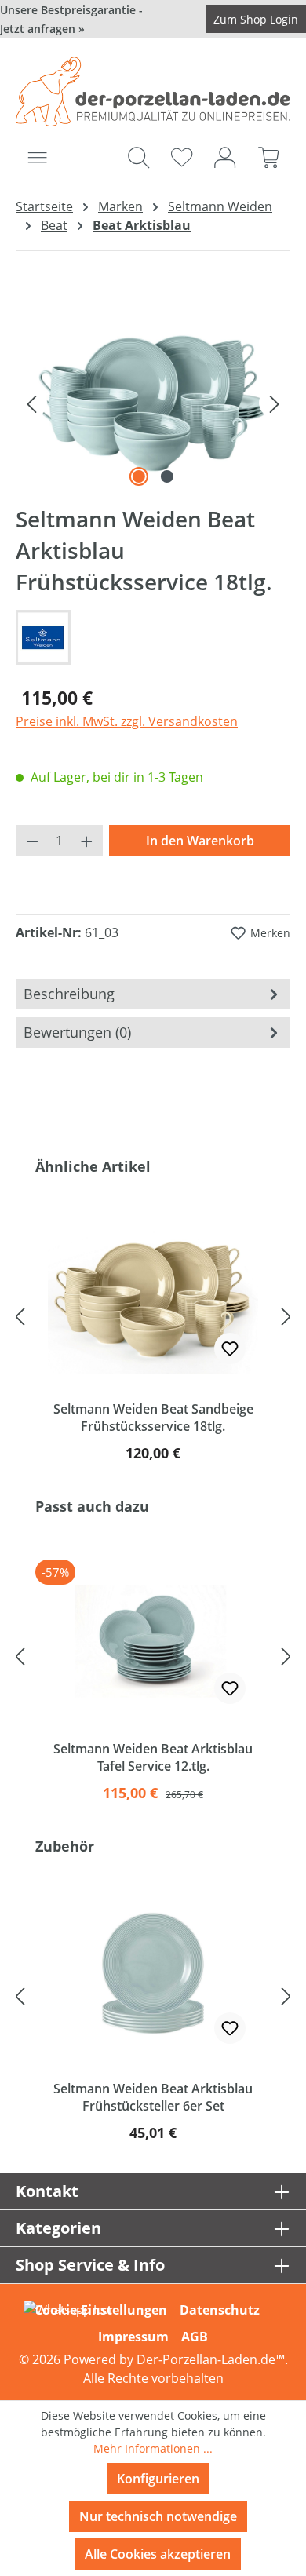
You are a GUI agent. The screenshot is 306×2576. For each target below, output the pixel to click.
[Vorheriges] (31, 403)
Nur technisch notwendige (158, 2516)
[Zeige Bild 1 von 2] (139, 476)
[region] (153, 402)
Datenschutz (220, 2310)
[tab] (153, 994)
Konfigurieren (158, 2479)
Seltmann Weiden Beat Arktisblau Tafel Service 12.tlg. (153, 1757)
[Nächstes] (275, 403)
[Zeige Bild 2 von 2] (167, 476)
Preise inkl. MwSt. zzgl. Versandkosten (127, 721)
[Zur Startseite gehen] (153, 91)
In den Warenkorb (200, 841)
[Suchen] (138, 157)
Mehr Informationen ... (153, 2448)
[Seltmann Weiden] (153, 637)
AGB (195, 2337)
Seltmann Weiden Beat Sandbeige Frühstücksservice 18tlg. (153, 1418)
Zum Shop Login (256, 19)
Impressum (133, 2337)
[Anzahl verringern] (32, 841)
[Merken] (230, 1348)
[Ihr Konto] (225, 157)
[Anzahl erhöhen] (87, 841)
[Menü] (37, 157)
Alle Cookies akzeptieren (158, 2554)
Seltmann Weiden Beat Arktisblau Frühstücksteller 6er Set (153, 2097)
